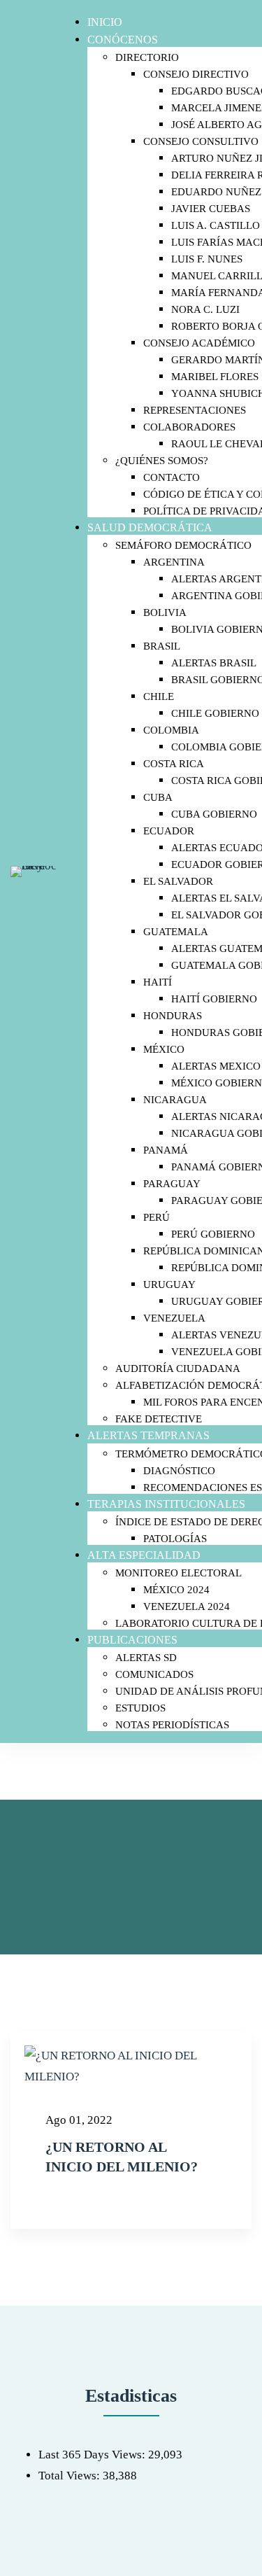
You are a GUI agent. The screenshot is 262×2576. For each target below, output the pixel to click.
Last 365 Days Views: (93, 2455)
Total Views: (71, 2476)
